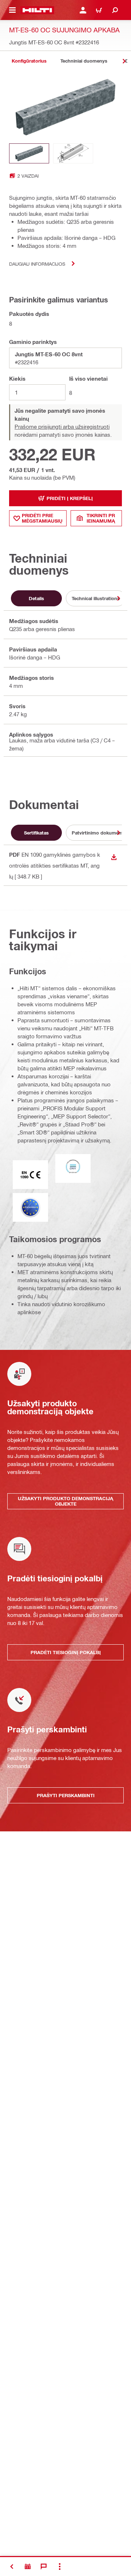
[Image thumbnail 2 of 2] (73, 153)
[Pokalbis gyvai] (44, 2567)
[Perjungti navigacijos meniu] (12, 10)
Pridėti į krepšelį (70, 498)
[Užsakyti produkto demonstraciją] (28, 2567)
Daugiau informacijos (37, 264)
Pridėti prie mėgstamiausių (42, 518)
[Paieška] (115, 10)
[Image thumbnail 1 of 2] (29, 153)
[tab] (29, 61)
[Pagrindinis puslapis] (37, 10)
